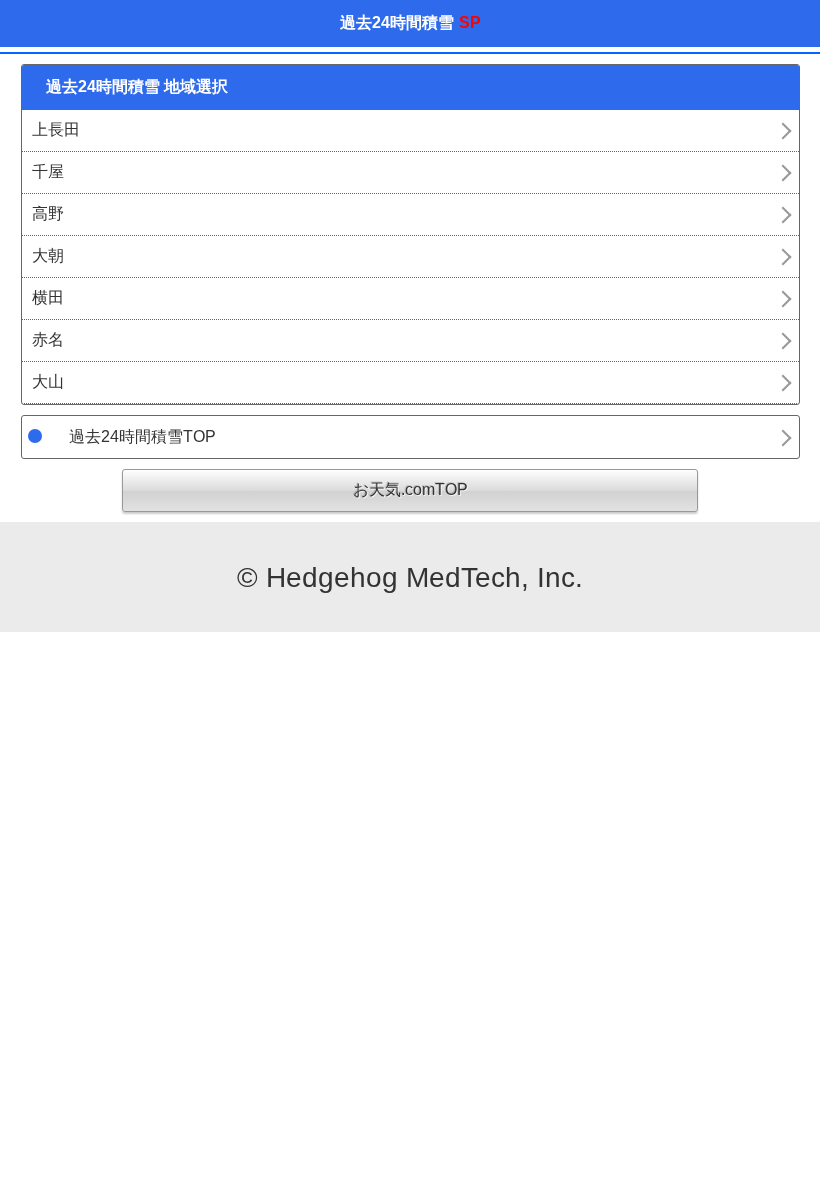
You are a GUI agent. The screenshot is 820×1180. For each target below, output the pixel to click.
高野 (48, 213)
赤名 (48, 339)
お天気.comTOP (410, 489)
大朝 (48, 255)
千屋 (48, 171)
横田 (48, 297)
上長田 (56, 129)
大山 (48, 381)
